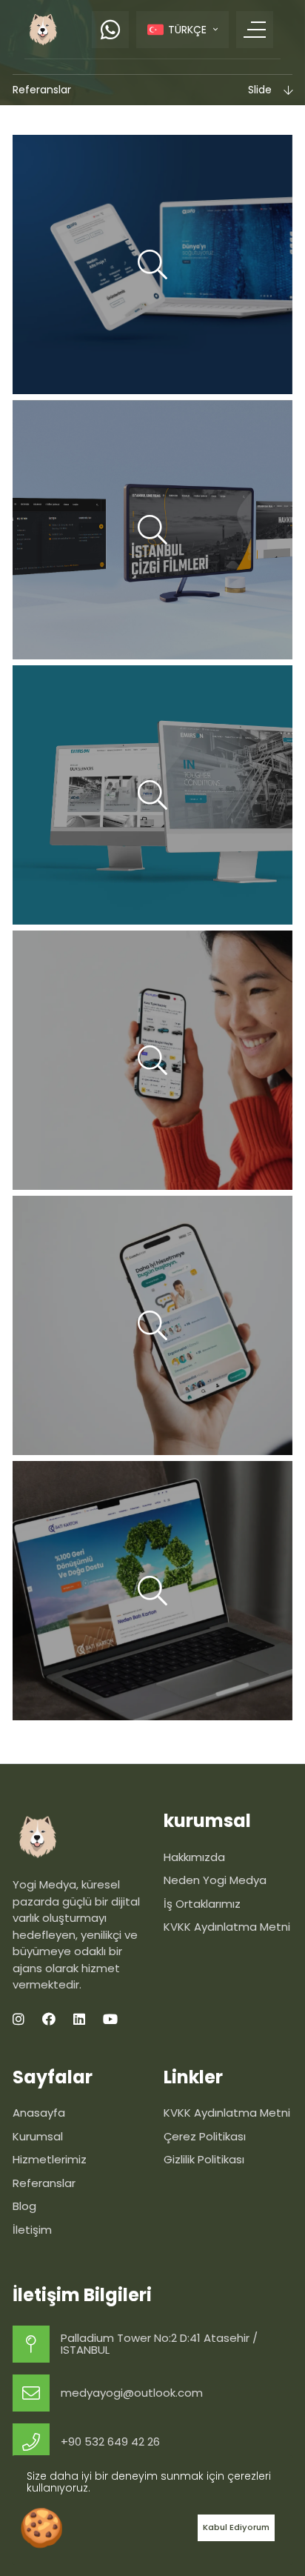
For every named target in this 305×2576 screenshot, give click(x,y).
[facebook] (49, 2019)
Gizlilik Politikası (204, 2159)
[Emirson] (152, 795)
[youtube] (110, 2019)
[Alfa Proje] (152, 264)
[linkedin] (79, 2019)
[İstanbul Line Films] (152, 530)
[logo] (43, 29)
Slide (260, 90)
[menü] (255, 30)
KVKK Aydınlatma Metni (227, 2113)
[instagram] (19, 2019)
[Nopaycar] (152, 1060)
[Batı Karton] (152, 1591)
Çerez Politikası (205, 2136)
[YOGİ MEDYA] (77, 1837)
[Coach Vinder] (152, 1325)
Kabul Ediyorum (236, 2527)
